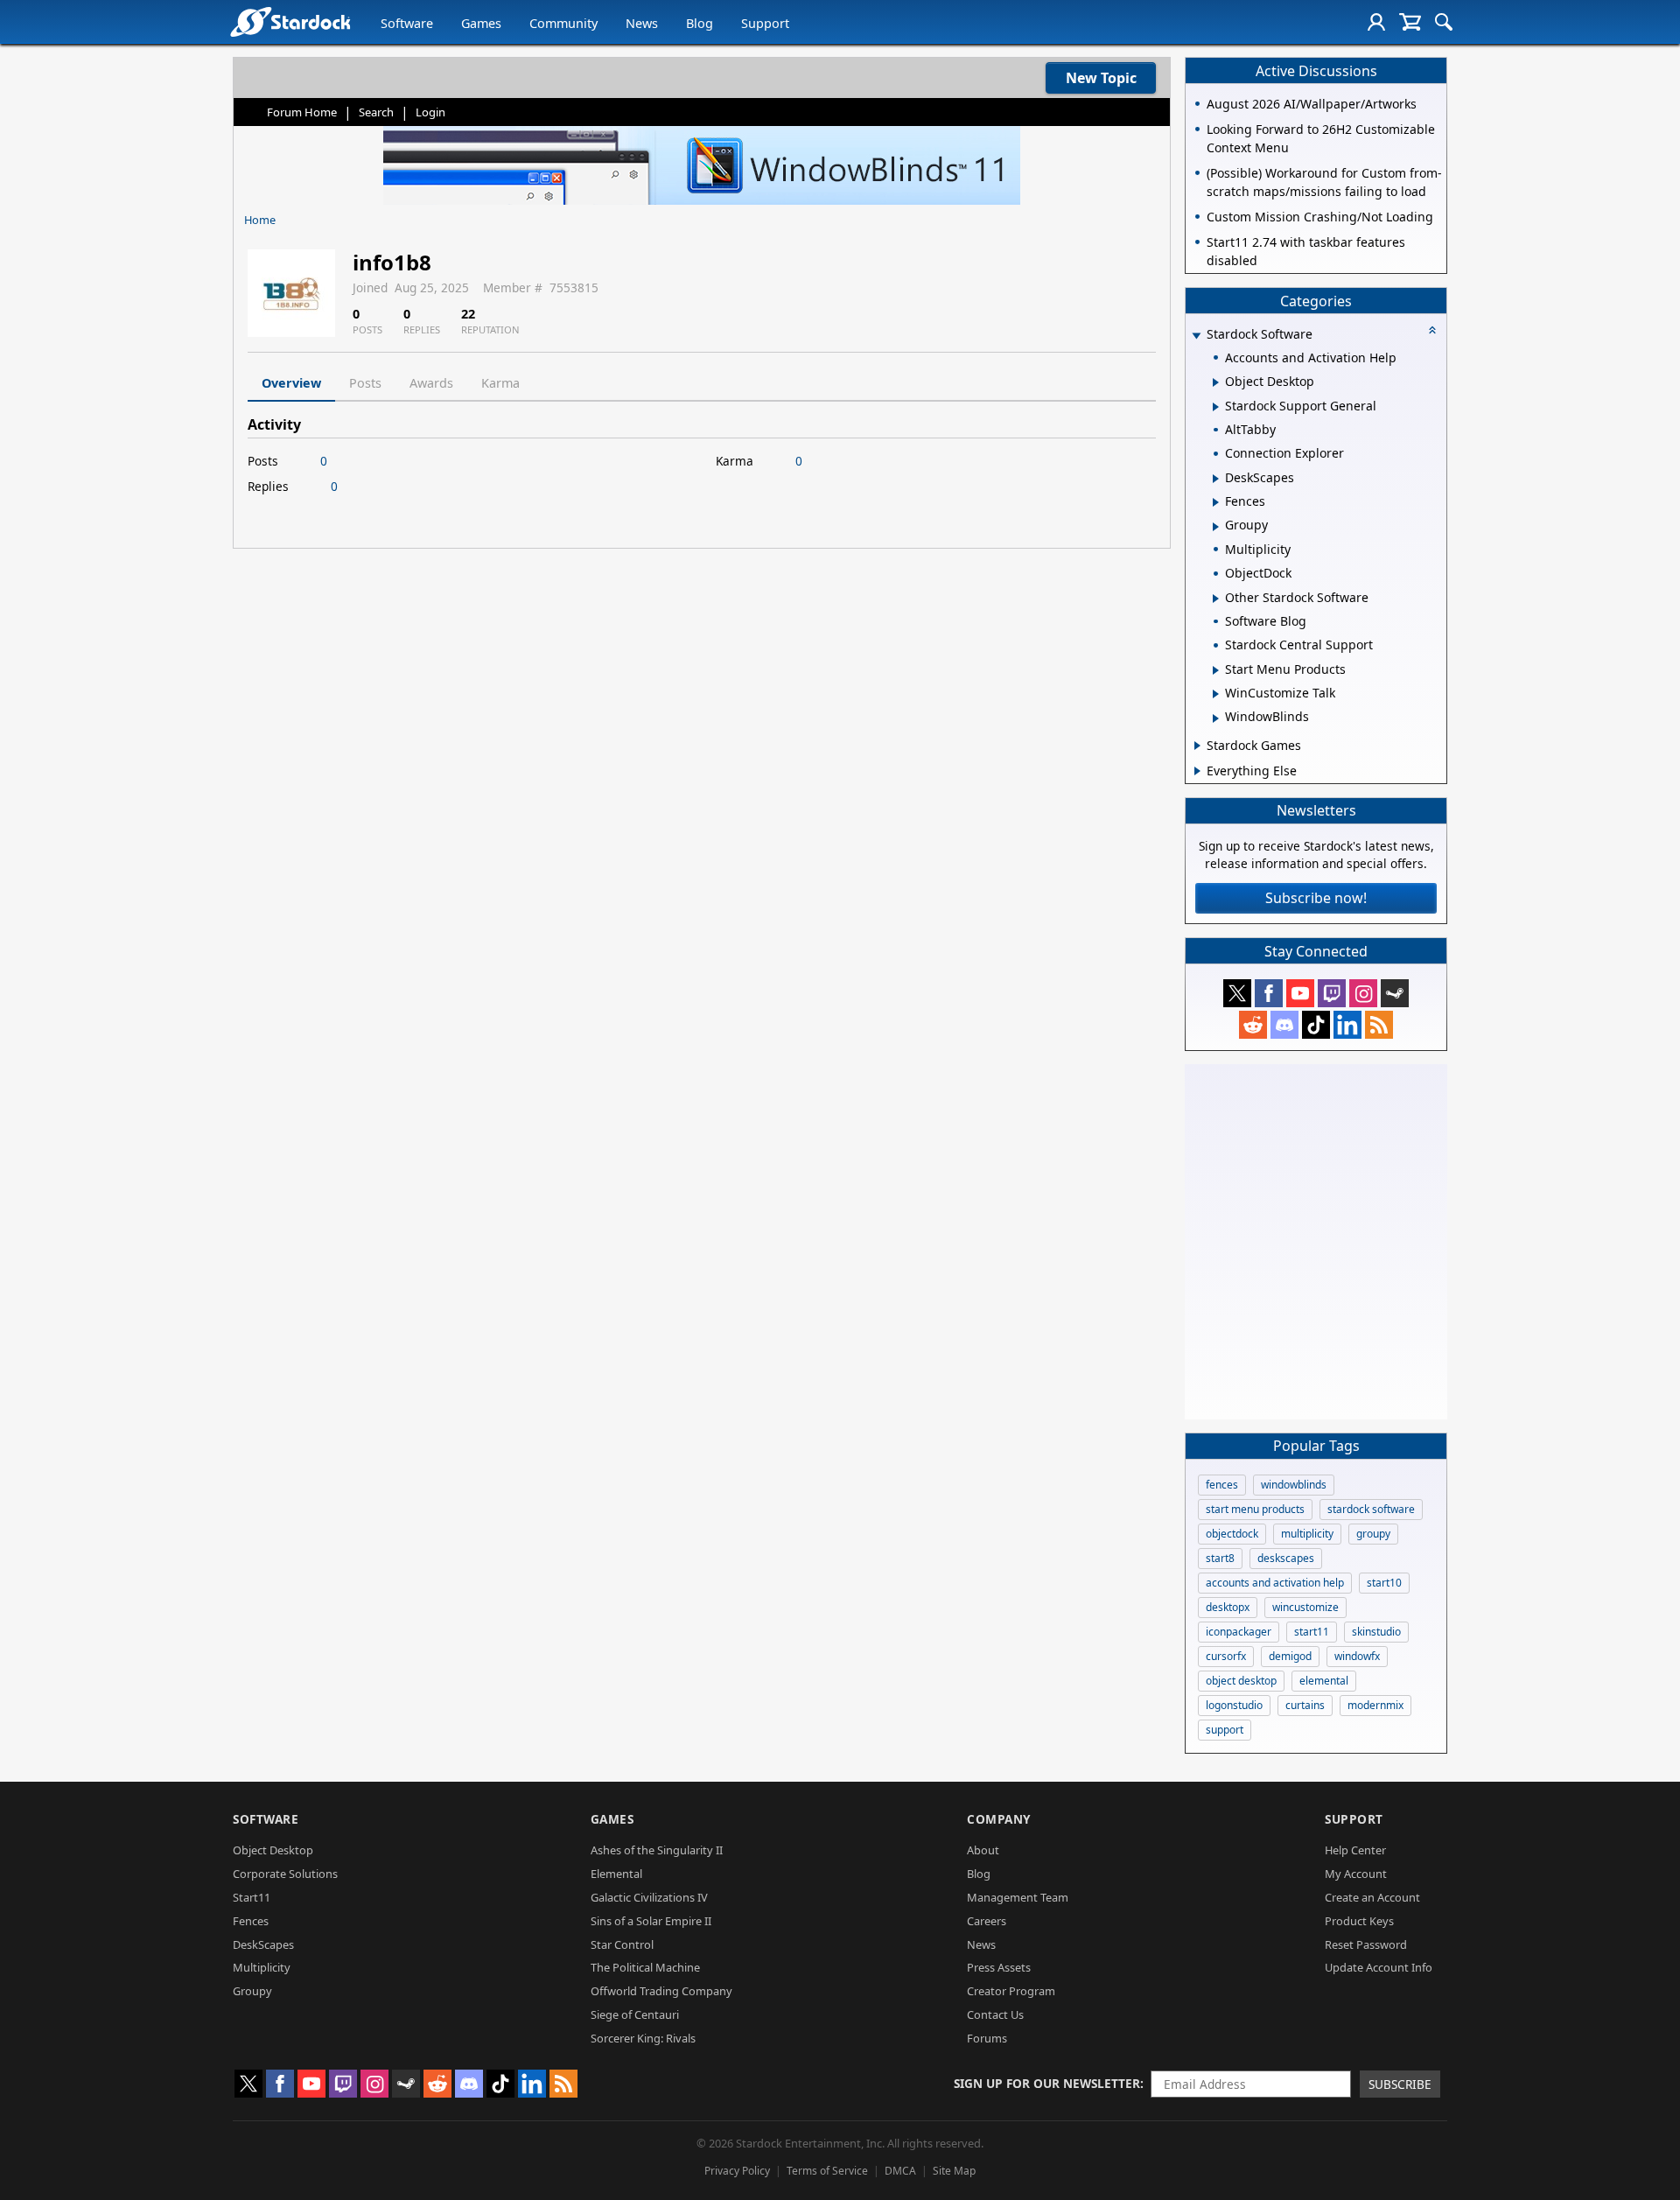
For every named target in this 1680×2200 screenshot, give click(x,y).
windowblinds (1294, 1485)
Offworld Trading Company (661, 1991)
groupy (1373, 1534)
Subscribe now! (1316, 898)
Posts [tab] (365, 383)
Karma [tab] (500, 383)
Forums (987, 2038)
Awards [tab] (431, 383)
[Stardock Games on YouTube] (1300, 993)
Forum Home (302, 112)
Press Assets (999, 1967)
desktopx (1228, 1607)
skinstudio (1376, 1632)
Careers (987, 1921)
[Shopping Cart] (1410, 22)
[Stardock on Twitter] (1237, 993)
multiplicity (1307, 1534)
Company (999, 1819)
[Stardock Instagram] (1363, 993)
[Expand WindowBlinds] (1216, 718)
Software (407, 23)
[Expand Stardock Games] (1197, 746)
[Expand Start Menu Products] (1216, 670)
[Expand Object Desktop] (1216, 382)
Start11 (252, 1897)
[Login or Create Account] (1376, 22)
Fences (251, 1921)
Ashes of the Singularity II (657, 1850)
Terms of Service (827, 2171)
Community (563, 23)
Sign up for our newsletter (1047, 2083)
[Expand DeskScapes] (1216, 479)
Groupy (252, 1991)
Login (430, 112)
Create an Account (1372, 1897)
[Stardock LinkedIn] (1347, 1025)
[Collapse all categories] (1432, 330)
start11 (1312, 1632)
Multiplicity (262, 1967)
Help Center (1355, 1850)
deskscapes (1286, 1558)
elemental (1324, 1681)
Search (376, 112)
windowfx (1357, 1656)
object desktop (1241, 1681)
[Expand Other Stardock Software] (1216, 599)
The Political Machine (645, 1967)
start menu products (1255, 1509)
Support (765, 23)
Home (260, 220)
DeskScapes (263, 1944)
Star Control (622, 1944)
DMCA (900, 2171)
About (983, 1850)
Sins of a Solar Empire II (651, 1921)
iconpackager (1239, 1632)
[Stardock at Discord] (1284, 1025)
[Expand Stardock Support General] (1216, 407)
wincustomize (1305, 1607)
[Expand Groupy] (1216, 527)
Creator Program (1011, 1991)
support (1225, 1730)
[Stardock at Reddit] (1253, 1025)
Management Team (1018, 1897)
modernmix (1375, 1705)
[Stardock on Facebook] (1269, 993)
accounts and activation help (1275, 1583)
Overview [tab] (291, 383)
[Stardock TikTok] (1316, 1025)
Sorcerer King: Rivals (643, 2038)
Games (481, 23)
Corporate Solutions (285, 1874)
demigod (1290, 1656)
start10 (1384, 1583)
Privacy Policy (737, 2171)
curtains (1305, 1705)
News (642, 23)
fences (1222, 1485)
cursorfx (1226, 1656)
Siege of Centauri (635, 2014)
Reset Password (1366, 1944)
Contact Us (995, 2014)
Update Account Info (1379, 1967)
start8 (1220, 1558)
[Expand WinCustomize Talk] (1216, 694)
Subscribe (1400, 2084)
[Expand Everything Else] (1197, 771)
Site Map (954, 2171)
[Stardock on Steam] (1395, 993)
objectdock (1232, 1534)
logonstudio (1234, 1705)
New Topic (1101, 78)
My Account (1356, 1874)
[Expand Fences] (1216, 502)
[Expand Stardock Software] (1196, 336)
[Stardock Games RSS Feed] (1379, 1025)
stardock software (1371, 1509)
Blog (700, 23)
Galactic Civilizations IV (649, 1897)
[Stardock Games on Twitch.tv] (1332, 993)
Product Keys (1359, 1921)
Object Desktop (273, 1850)
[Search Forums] (1444, 22)
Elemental (616, 1874)
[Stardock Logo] (290, 21)
